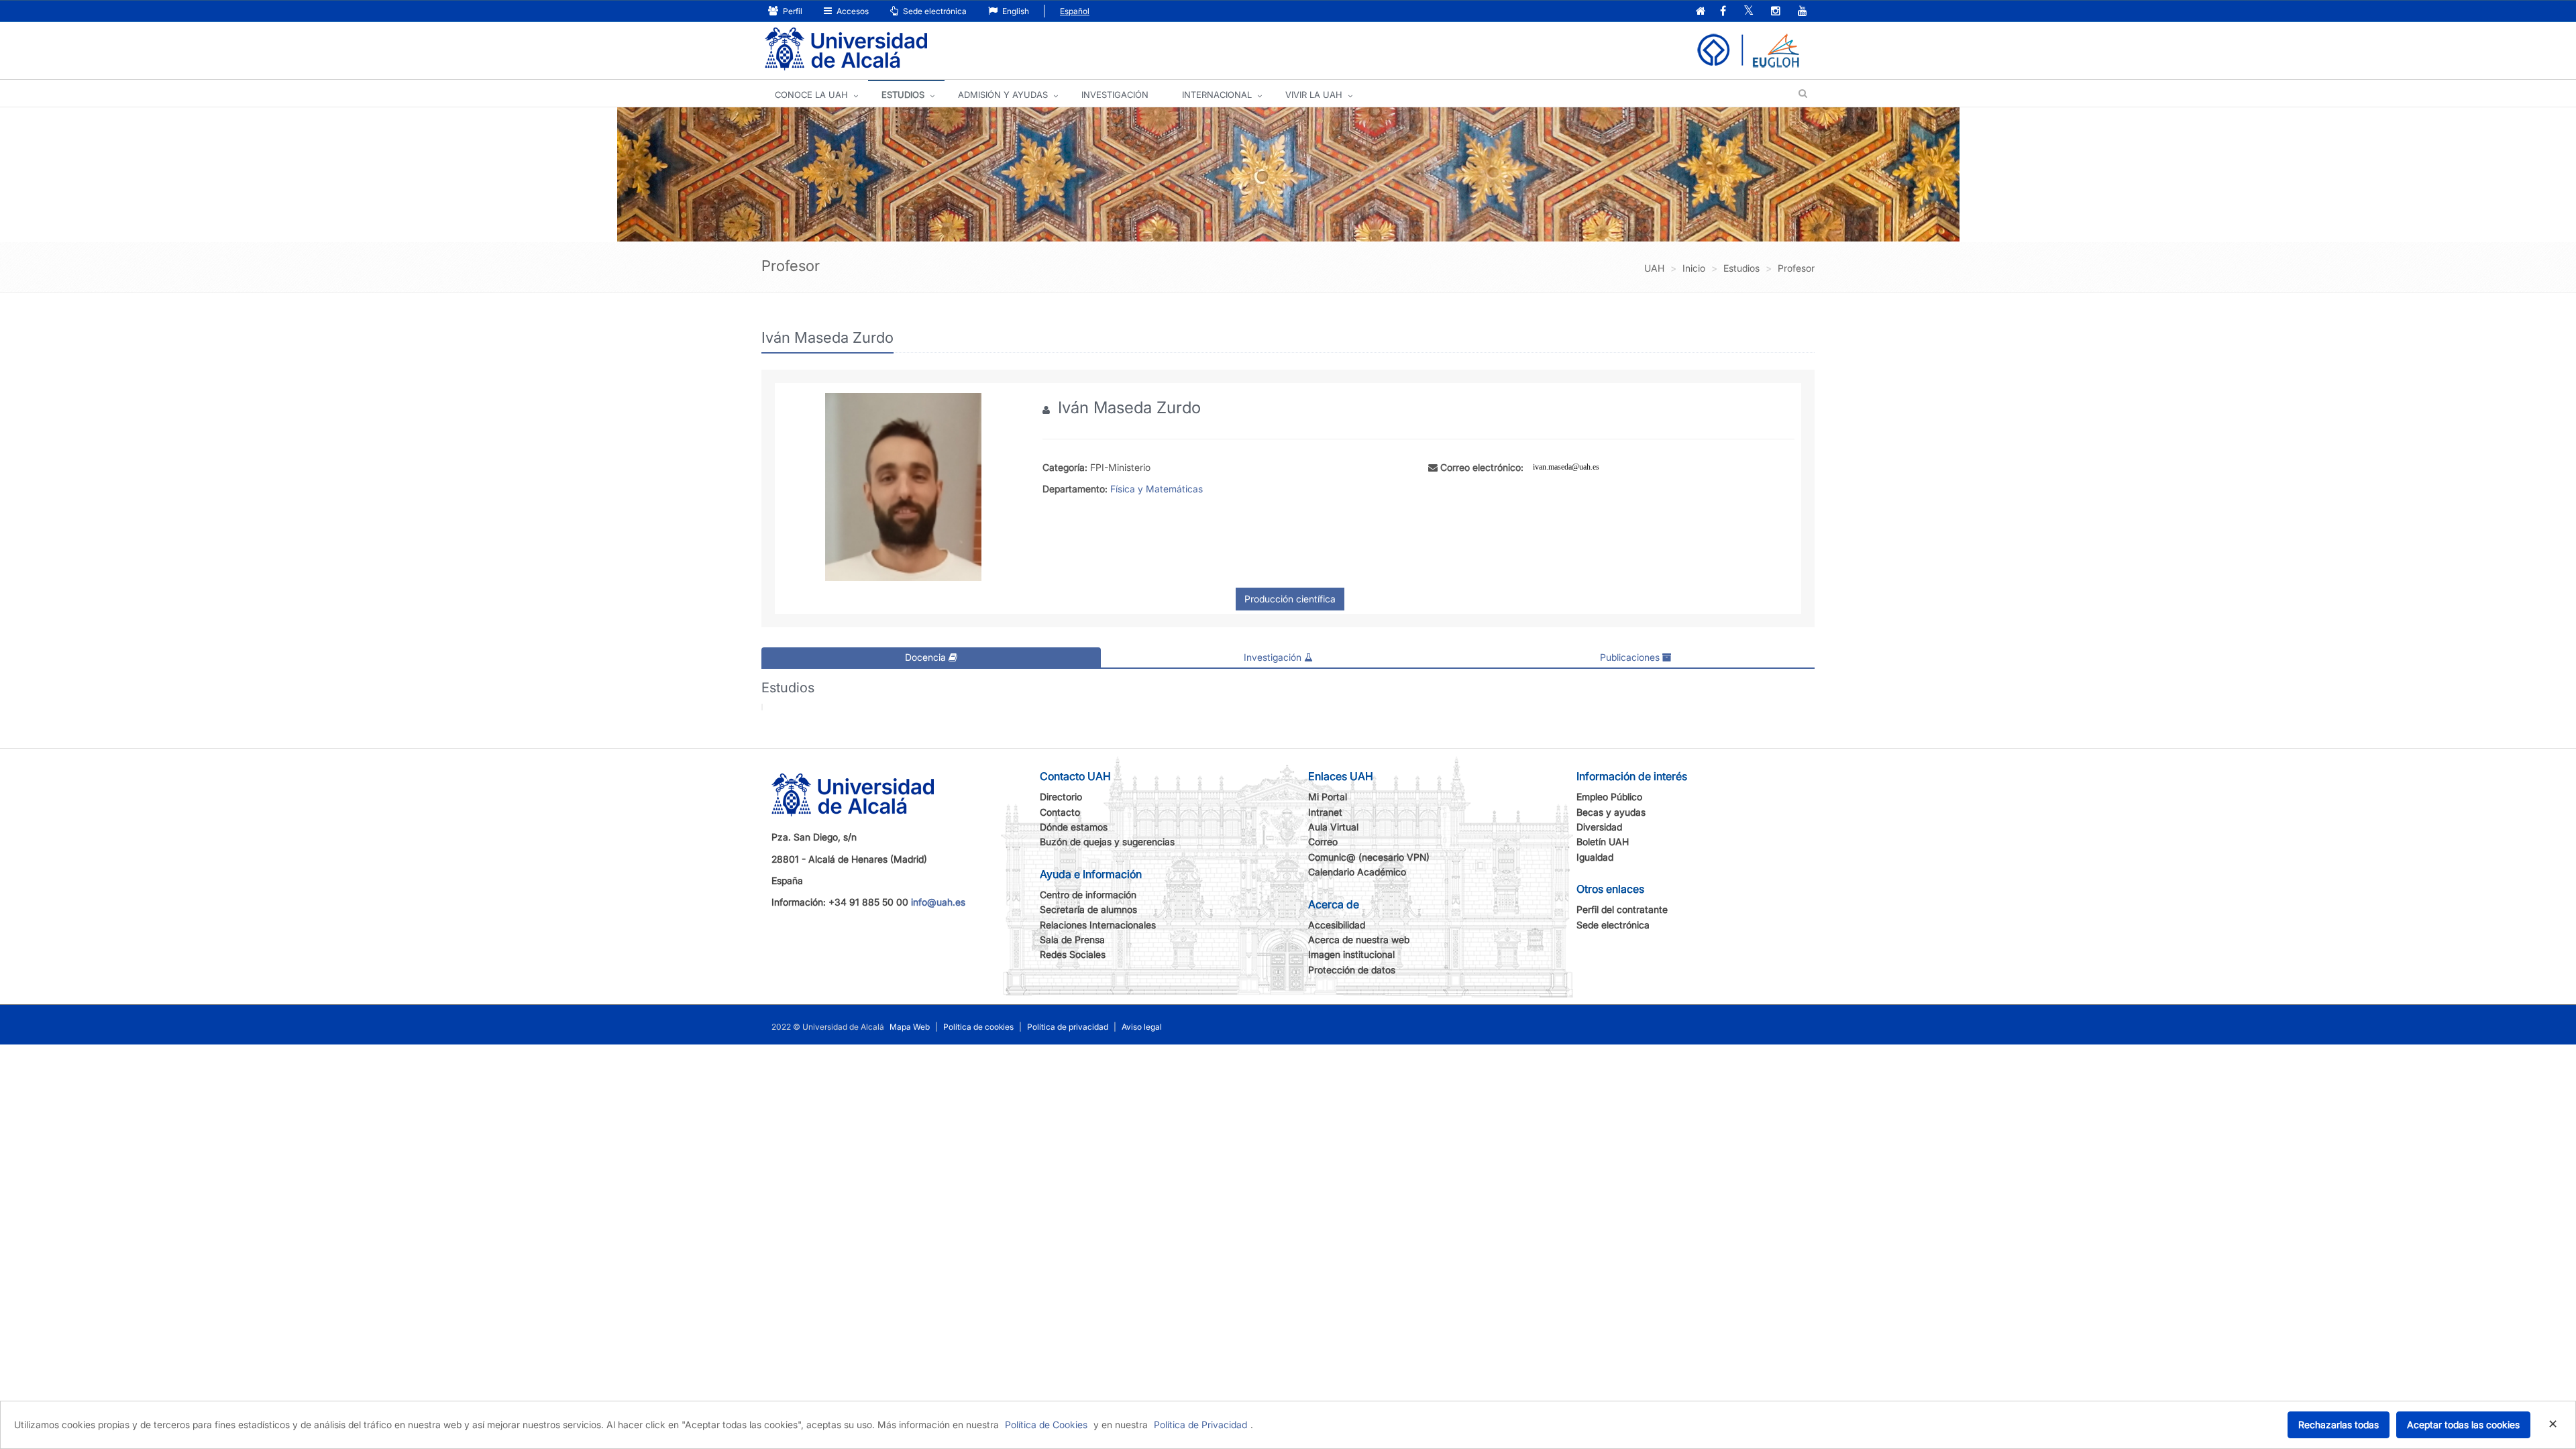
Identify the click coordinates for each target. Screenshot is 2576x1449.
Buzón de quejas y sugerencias (1107, 842)
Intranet (1325, 812)
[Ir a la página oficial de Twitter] (1749, 12)
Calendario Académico (1357, 872)
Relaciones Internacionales (1098, 925)
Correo (1323, 842)
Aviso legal (1142, 1027)
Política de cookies (978, 1027)
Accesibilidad (1337, 925)
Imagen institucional (1351, 954)
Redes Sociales (1073, 954)
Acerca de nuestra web (1359, 940)
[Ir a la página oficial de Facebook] (1723, 12)
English (1015, 11)
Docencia (927, 657)
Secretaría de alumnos (1088, 909)
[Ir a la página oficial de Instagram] (1776, 12)
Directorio (1061, 797)
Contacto (1060, 812)
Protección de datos (1352, 970)
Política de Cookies (1046, 1425)
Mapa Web (910, 1027)
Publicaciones (1631, 657)
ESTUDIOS (903, 95)
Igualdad (1595, 857)
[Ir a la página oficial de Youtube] (1803, 12)
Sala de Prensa (1072, 940)
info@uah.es (938, 902)
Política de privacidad (1068, 1027)
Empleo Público (1609, 797)
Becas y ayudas (1611, 812)
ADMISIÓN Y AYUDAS (1003, 95)
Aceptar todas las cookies (2463, 1425)
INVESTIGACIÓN (1115, 95)
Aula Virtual (1333, 827)
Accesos (852, 11)
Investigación (1274, 657)
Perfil (792, 11)
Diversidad (1599, 827)
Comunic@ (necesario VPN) (1369, 857)
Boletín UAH (1603, 842)
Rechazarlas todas (2339, 1425)
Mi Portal (1328, 797)
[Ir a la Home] (846, 49)
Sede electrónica (934, 11)
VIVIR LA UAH (1314, 95)
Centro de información (1088, 895)
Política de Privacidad (1200, 1425)
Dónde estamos (1074, 827)
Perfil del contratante (1622, 909)
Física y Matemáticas (1157, 489)
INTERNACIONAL (1217, 95)
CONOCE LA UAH (811, 95)
